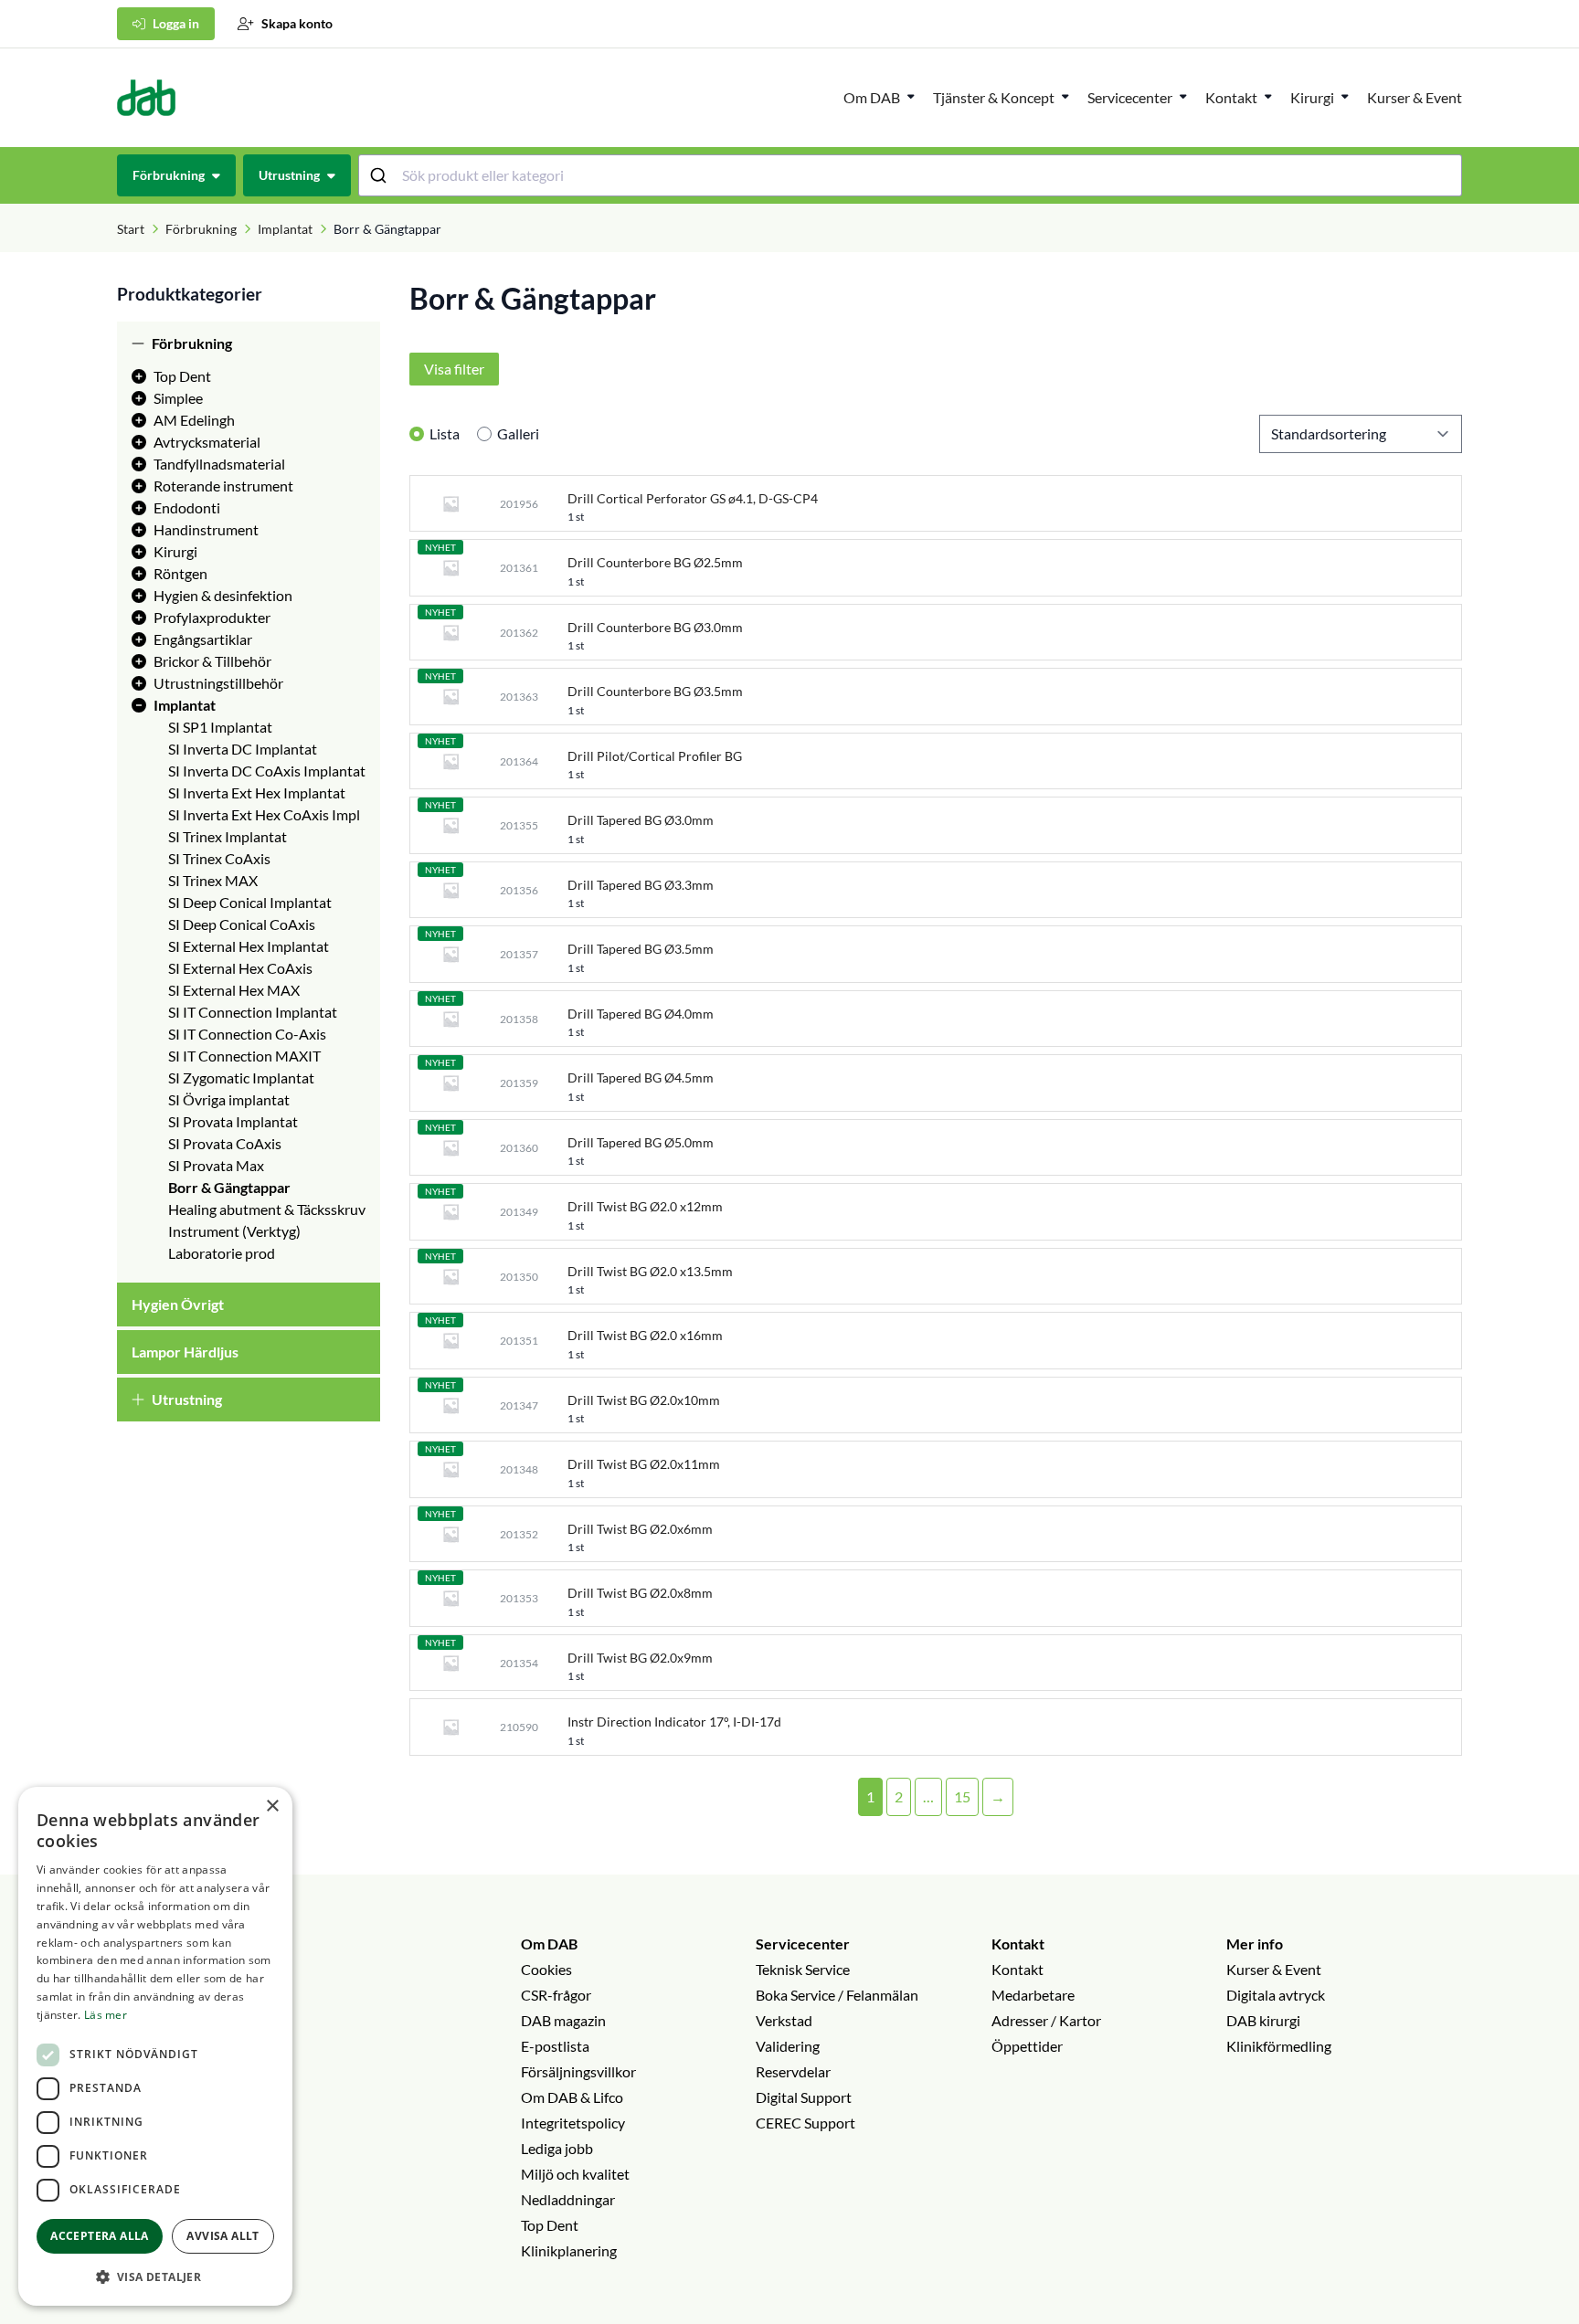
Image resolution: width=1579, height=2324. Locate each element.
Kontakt (1018, 1944)
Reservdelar (793, 2071)
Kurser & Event (1415, 97)
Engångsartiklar (203, 639)
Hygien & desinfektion (223, 595)
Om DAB (872, 97)
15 (962, 1796)
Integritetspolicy (573, 2123)
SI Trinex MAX (213, 880)
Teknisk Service (803, 1969)
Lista (445, 433)
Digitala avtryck (1276, 1995)
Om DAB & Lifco (572, 2097)
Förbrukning (201, 229)
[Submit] (381, 175)
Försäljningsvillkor (578, 2071)
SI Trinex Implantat (228, 836)
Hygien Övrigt (178, 1304)
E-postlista (555, 2046)
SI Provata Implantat (233, 1121)
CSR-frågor (556, 1995)
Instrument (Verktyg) (234, 1231)
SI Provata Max (216, 1165)
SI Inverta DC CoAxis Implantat (267, 771)
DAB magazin (563, 2020)
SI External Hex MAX (234, 990)
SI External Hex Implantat (249, 946)
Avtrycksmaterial (207, 442)
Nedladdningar (568, 2199)
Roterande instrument (223, 486)
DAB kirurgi (1263, 2020)
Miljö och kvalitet (575, 2174)
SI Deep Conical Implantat (250, 902)
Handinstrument (206, 529)
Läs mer (106, 2015)
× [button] (272, 1806)
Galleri (518, 433)
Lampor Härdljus (185, 1352)
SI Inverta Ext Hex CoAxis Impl (264, 814)
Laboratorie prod (222, 1253)
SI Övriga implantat (229, 1099)
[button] (155, 2276)
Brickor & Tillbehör (212, 661)
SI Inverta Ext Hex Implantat (257, 792)
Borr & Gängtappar (229, 1187)
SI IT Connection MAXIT (244, 1056)
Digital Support (804, 2097)
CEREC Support (805, 2123)
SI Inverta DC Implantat (243, 749)
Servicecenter (1130, 97)
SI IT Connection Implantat (253, 1012)
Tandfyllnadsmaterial (219, 464)
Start (131, 229)
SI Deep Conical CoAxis (242, 924)
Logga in (176, 23)
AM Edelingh (194, 420)
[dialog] (155, 2046)
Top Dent (182, 376)
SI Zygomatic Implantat (241, 1077)
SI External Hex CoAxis (240, 968)
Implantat (285, 229)
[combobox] (911, 175)
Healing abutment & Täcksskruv (267, 1209)
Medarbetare (1033, 1995)
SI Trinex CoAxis (219, 858)
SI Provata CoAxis (225, 1143)
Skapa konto (297, 23)
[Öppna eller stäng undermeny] (911, 96)
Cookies (546, 1969)
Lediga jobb (557, 2148)
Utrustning (187, 1399)
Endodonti (187, 507)
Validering (788, 2046)
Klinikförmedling (1279, 2046)
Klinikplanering (569, 2250)
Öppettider (1027, 2046)
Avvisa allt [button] (223, 2236)
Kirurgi (1312, 97)
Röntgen (180, 573)
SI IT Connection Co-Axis (247, 1034)
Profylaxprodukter (212, 617)
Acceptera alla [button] (100, 2236)
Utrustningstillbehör (218, 683)
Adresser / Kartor (1046, 2020)
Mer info (1255, 1944)
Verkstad (784, 2020)
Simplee (178, 398)
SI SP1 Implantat (220, 727)
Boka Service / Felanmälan (837, 1995)
